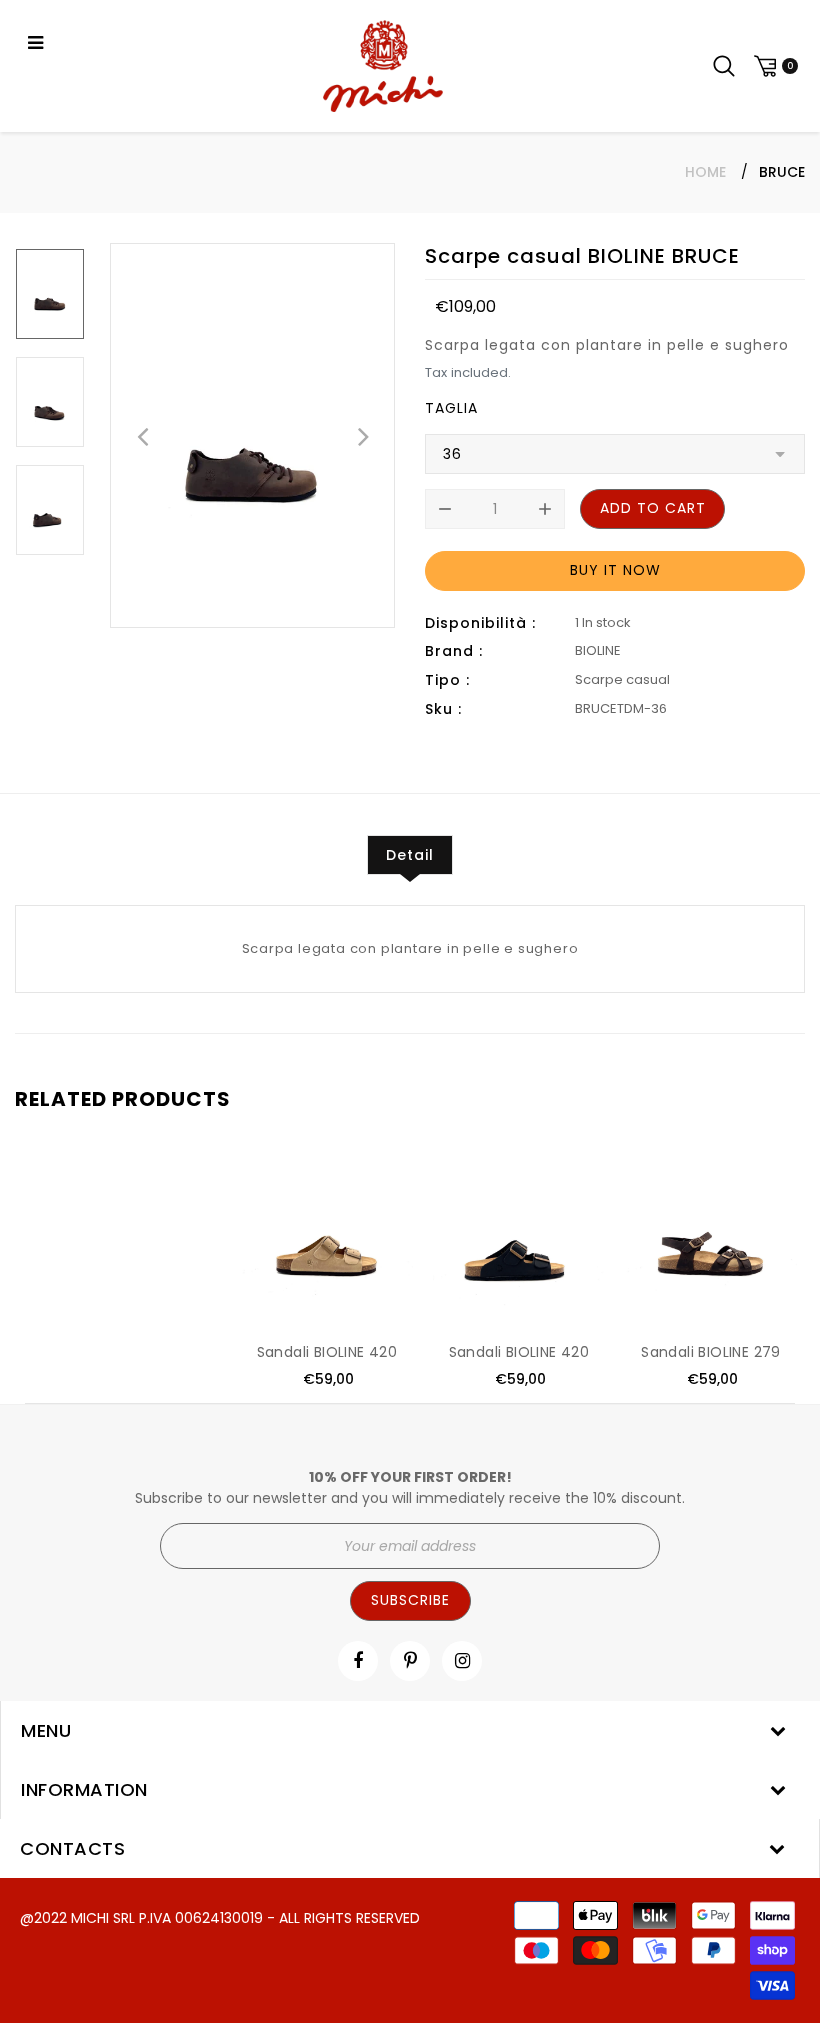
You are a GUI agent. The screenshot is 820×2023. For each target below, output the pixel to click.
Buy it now (615, 570)
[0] (773, 66)
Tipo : (447, 680)
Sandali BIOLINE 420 (327, 1352)
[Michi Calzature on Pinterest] (410, 1660)
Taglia (451, 408)
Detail (410, 855)
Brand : (454, 651)
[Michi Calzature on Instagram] (462, 1660)
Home (705, 172)
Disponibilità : (480, 623)
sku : (443, 709)
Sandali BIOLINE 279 (711, 1352)
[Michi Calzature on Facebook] (358, 1660)
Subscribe (410, 1600)
